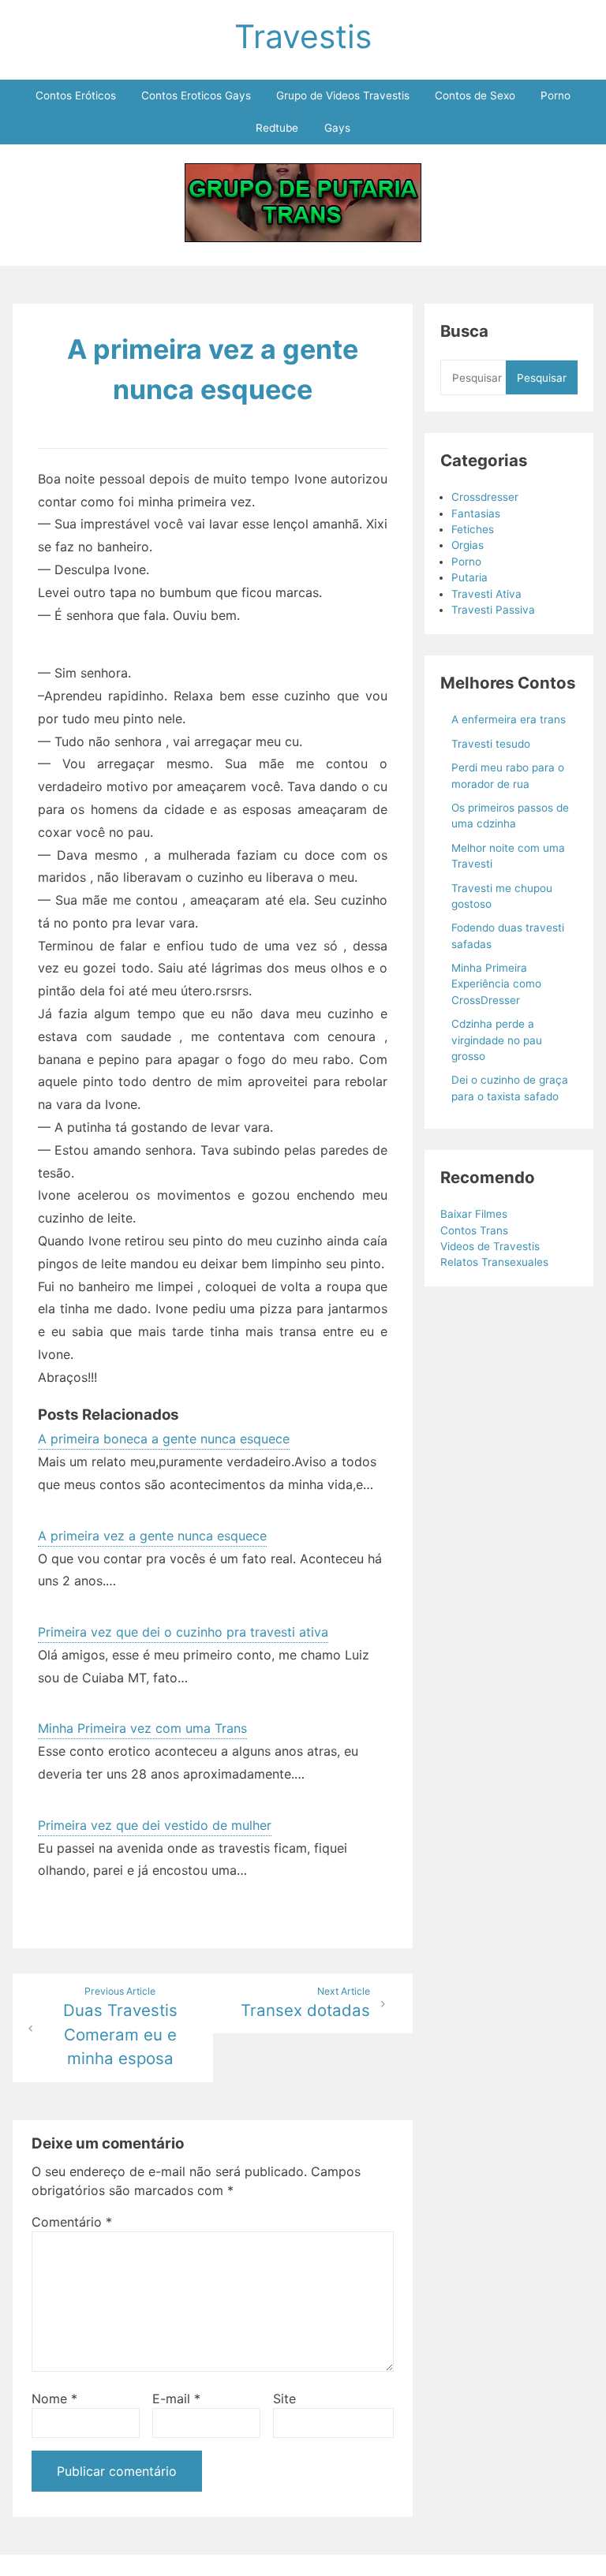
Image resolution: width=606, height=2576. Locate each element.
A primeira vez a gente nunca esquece (152, 1536)
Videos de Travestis (490, 1246)
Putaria (469, 577)
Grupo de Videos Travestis (343, 95)
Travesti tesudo (491, 744)
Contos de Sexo (475, 95)
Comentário (72, 2222)
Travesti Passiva (493, 610)
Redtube (277, 128)
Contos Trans (474, 1230)
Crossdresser (485, 497)
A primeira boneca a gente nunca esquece (164, 1439)
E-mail (176, 2399)
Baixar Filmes (474, 1214)
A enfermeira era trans (509, 719)
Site (284, 2399)
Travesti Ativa (486, 594)
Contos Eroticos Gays (196, 95)
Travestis (303, 36)
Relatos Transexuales (494, 1262)
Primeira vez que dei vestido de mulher (155, 1825)
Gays (337, 128)
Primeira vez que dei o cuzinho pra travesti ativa (183, 1632)
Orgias (468, 545)
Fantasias (476, 513)
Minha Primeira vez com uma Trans (142, 1728)
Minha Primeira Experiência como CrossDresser (496, 984)
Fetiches (473, 529)
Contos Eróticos (76, 95)
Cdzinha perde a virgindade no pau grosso (497, 1040)
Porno (555, 95)
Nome (54, 2399)
